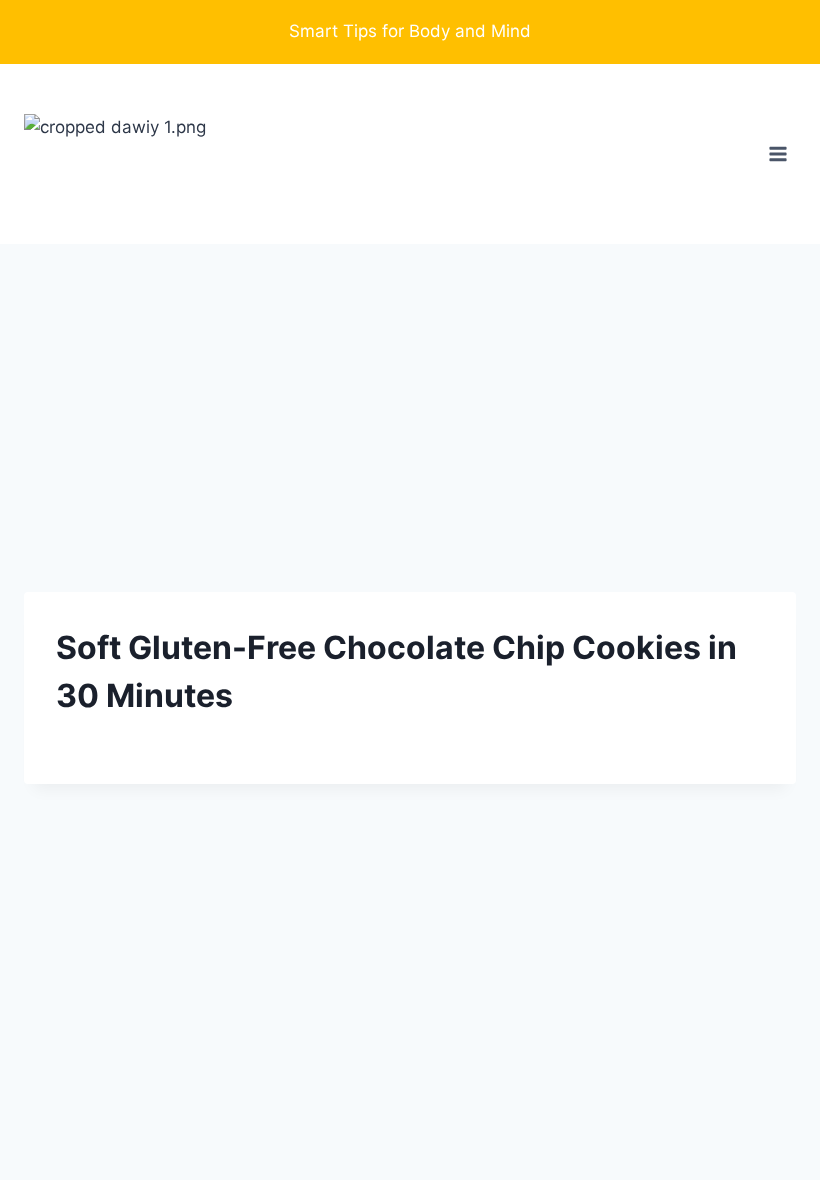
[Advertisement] (410, 394)
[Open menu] (777, 153)
